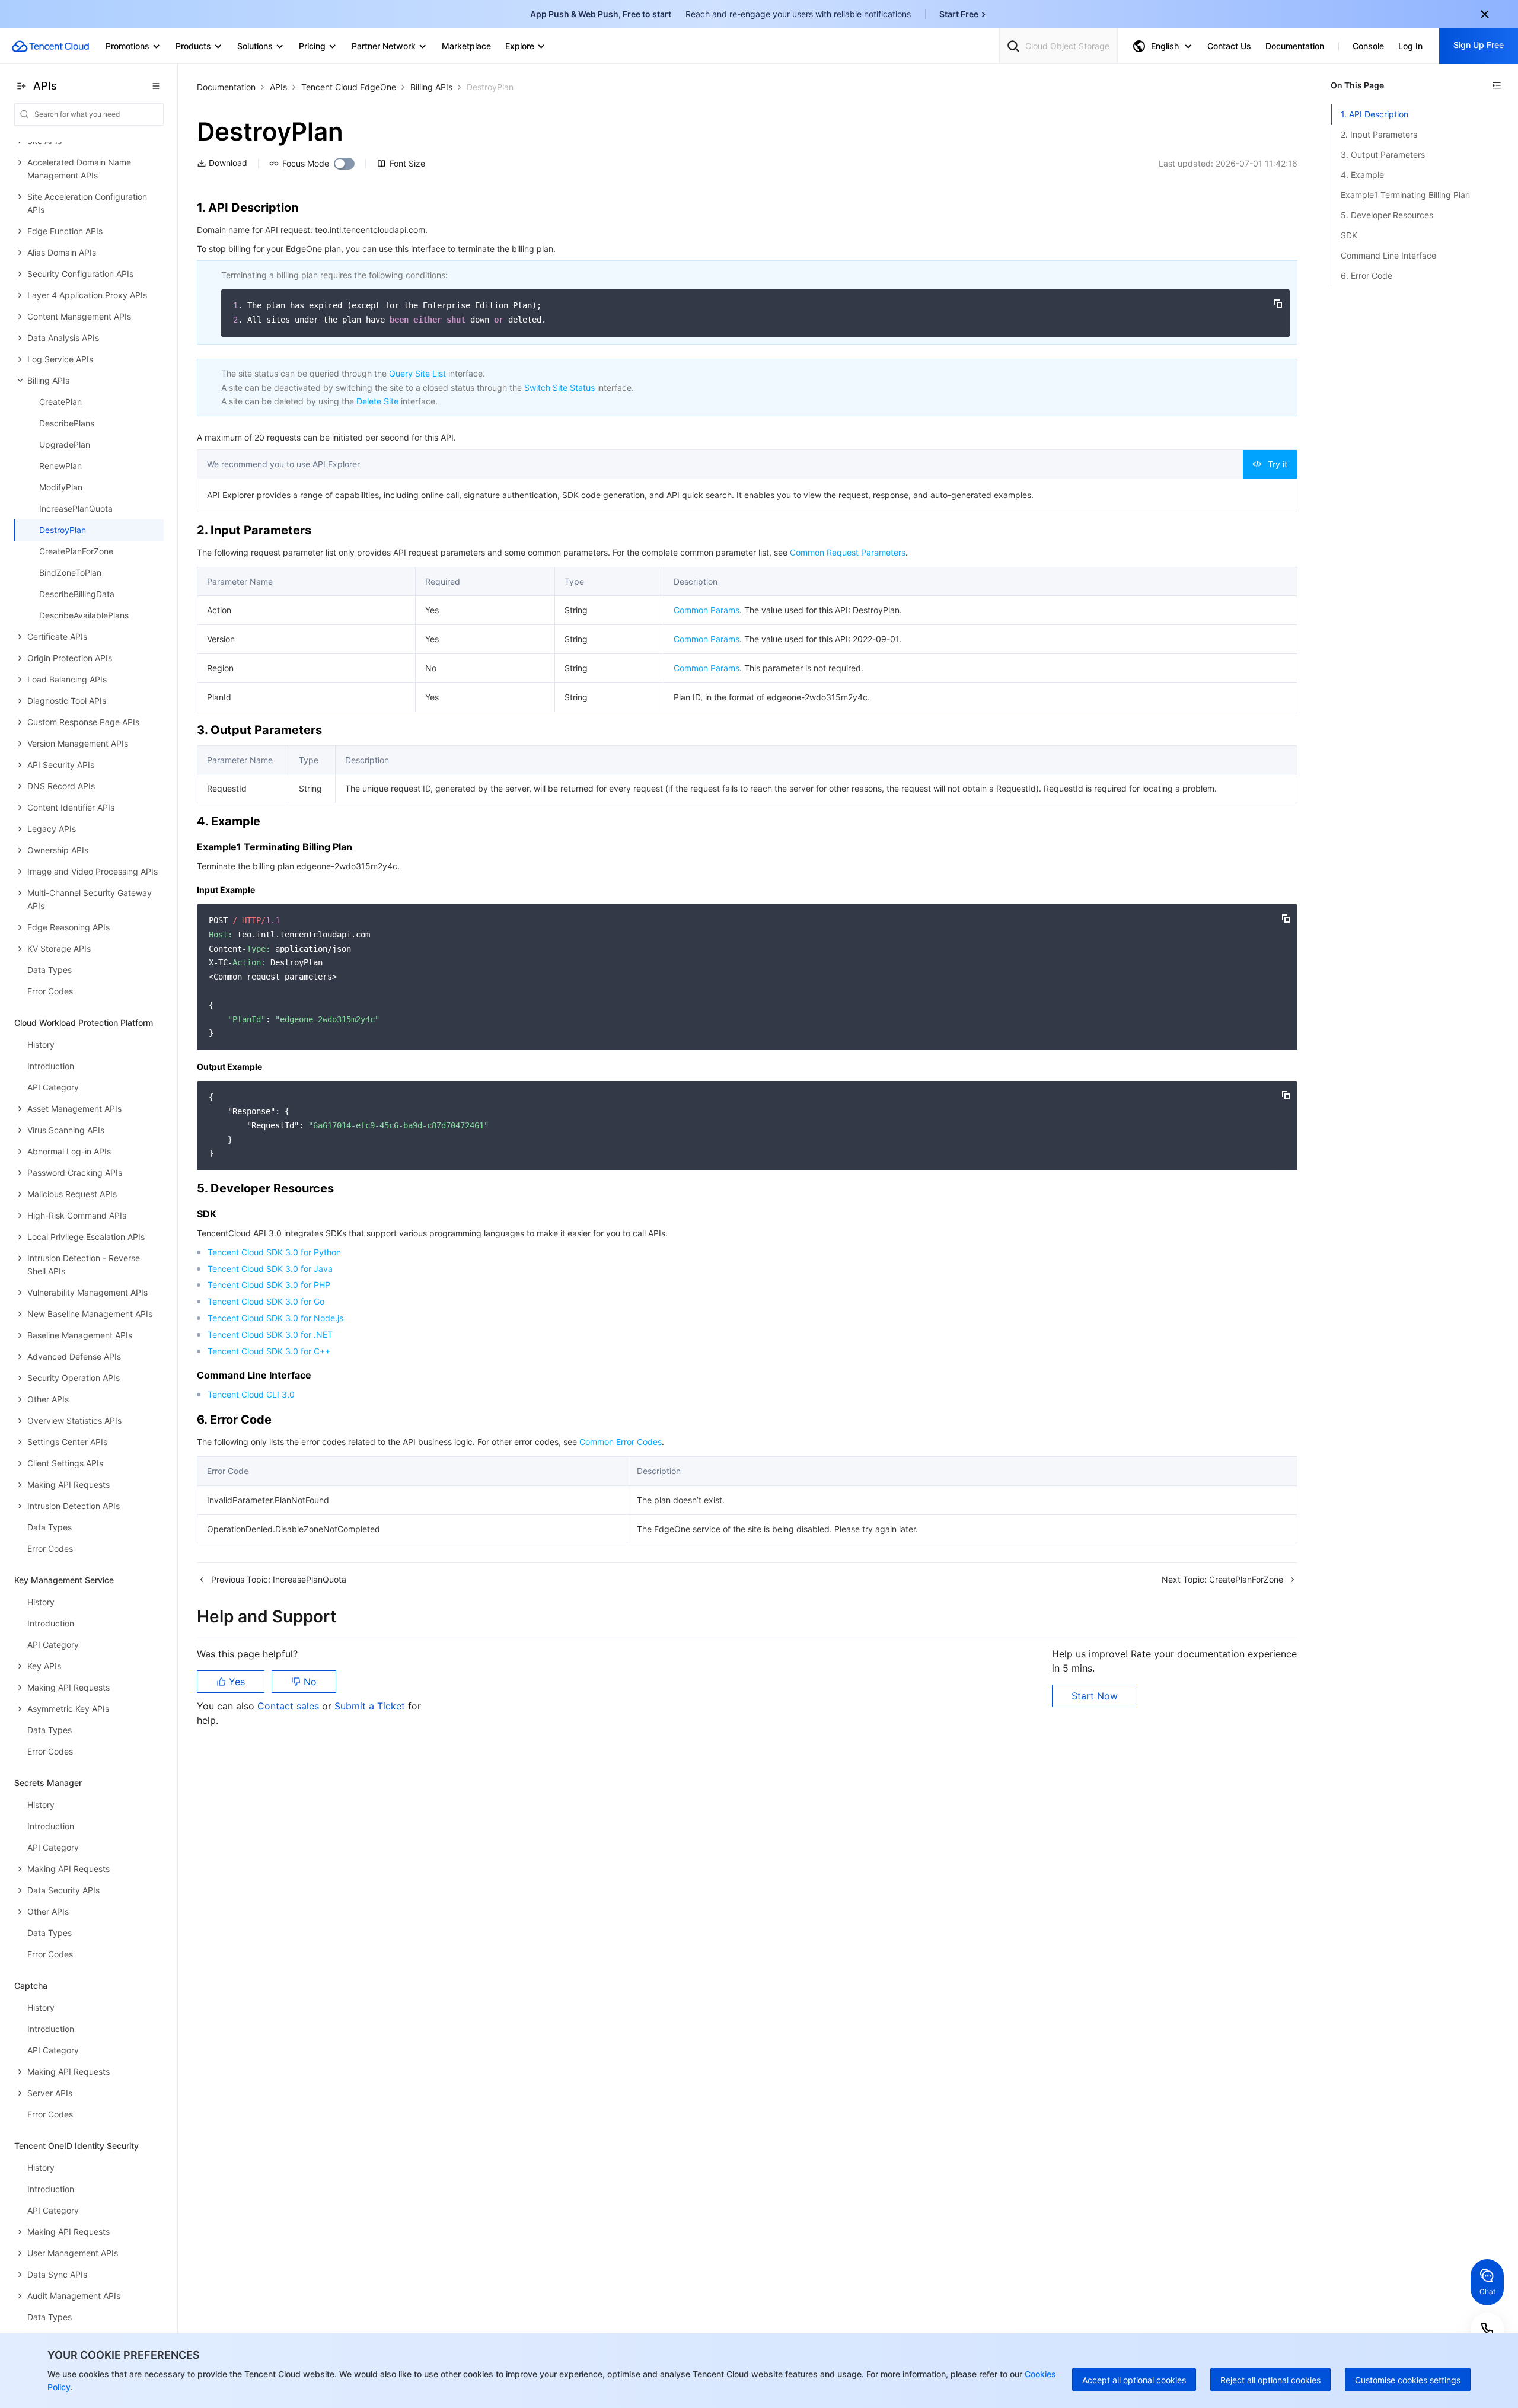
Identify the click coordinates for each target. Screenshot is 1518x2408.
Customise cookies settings (1408, 2380)
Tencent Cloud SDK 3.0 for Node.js (275, 1318)
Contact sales (290, 1706)
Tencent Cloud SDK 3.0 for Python (274, 1252)
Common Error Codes (621, 1442)
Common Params (707, 610)
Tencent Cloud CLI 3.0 (251, 1394)
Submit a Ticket (371, 1706)
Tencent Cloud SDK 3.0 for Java (270, 1269)
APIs (278, 87)
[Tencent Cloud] (50, 46)
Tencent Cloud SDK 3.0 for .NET (270, 1334)
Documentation (226, 87)
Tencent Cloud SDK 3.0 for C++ (269, 1351)
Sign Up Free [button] (1479, 45)
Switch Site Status (559, 387)
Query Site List (417, 373)
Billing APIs (431, 87)
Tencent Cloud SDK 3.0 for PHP (269, 1285)
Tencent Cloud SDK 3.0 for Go (266, 1301)
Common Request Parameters (848, 552)
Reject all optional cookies (1270, 2380)
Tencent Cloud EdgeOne (349, 87)
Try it (1278, 464)
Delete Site (377, 401)
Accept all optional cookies (1134, 2380)
